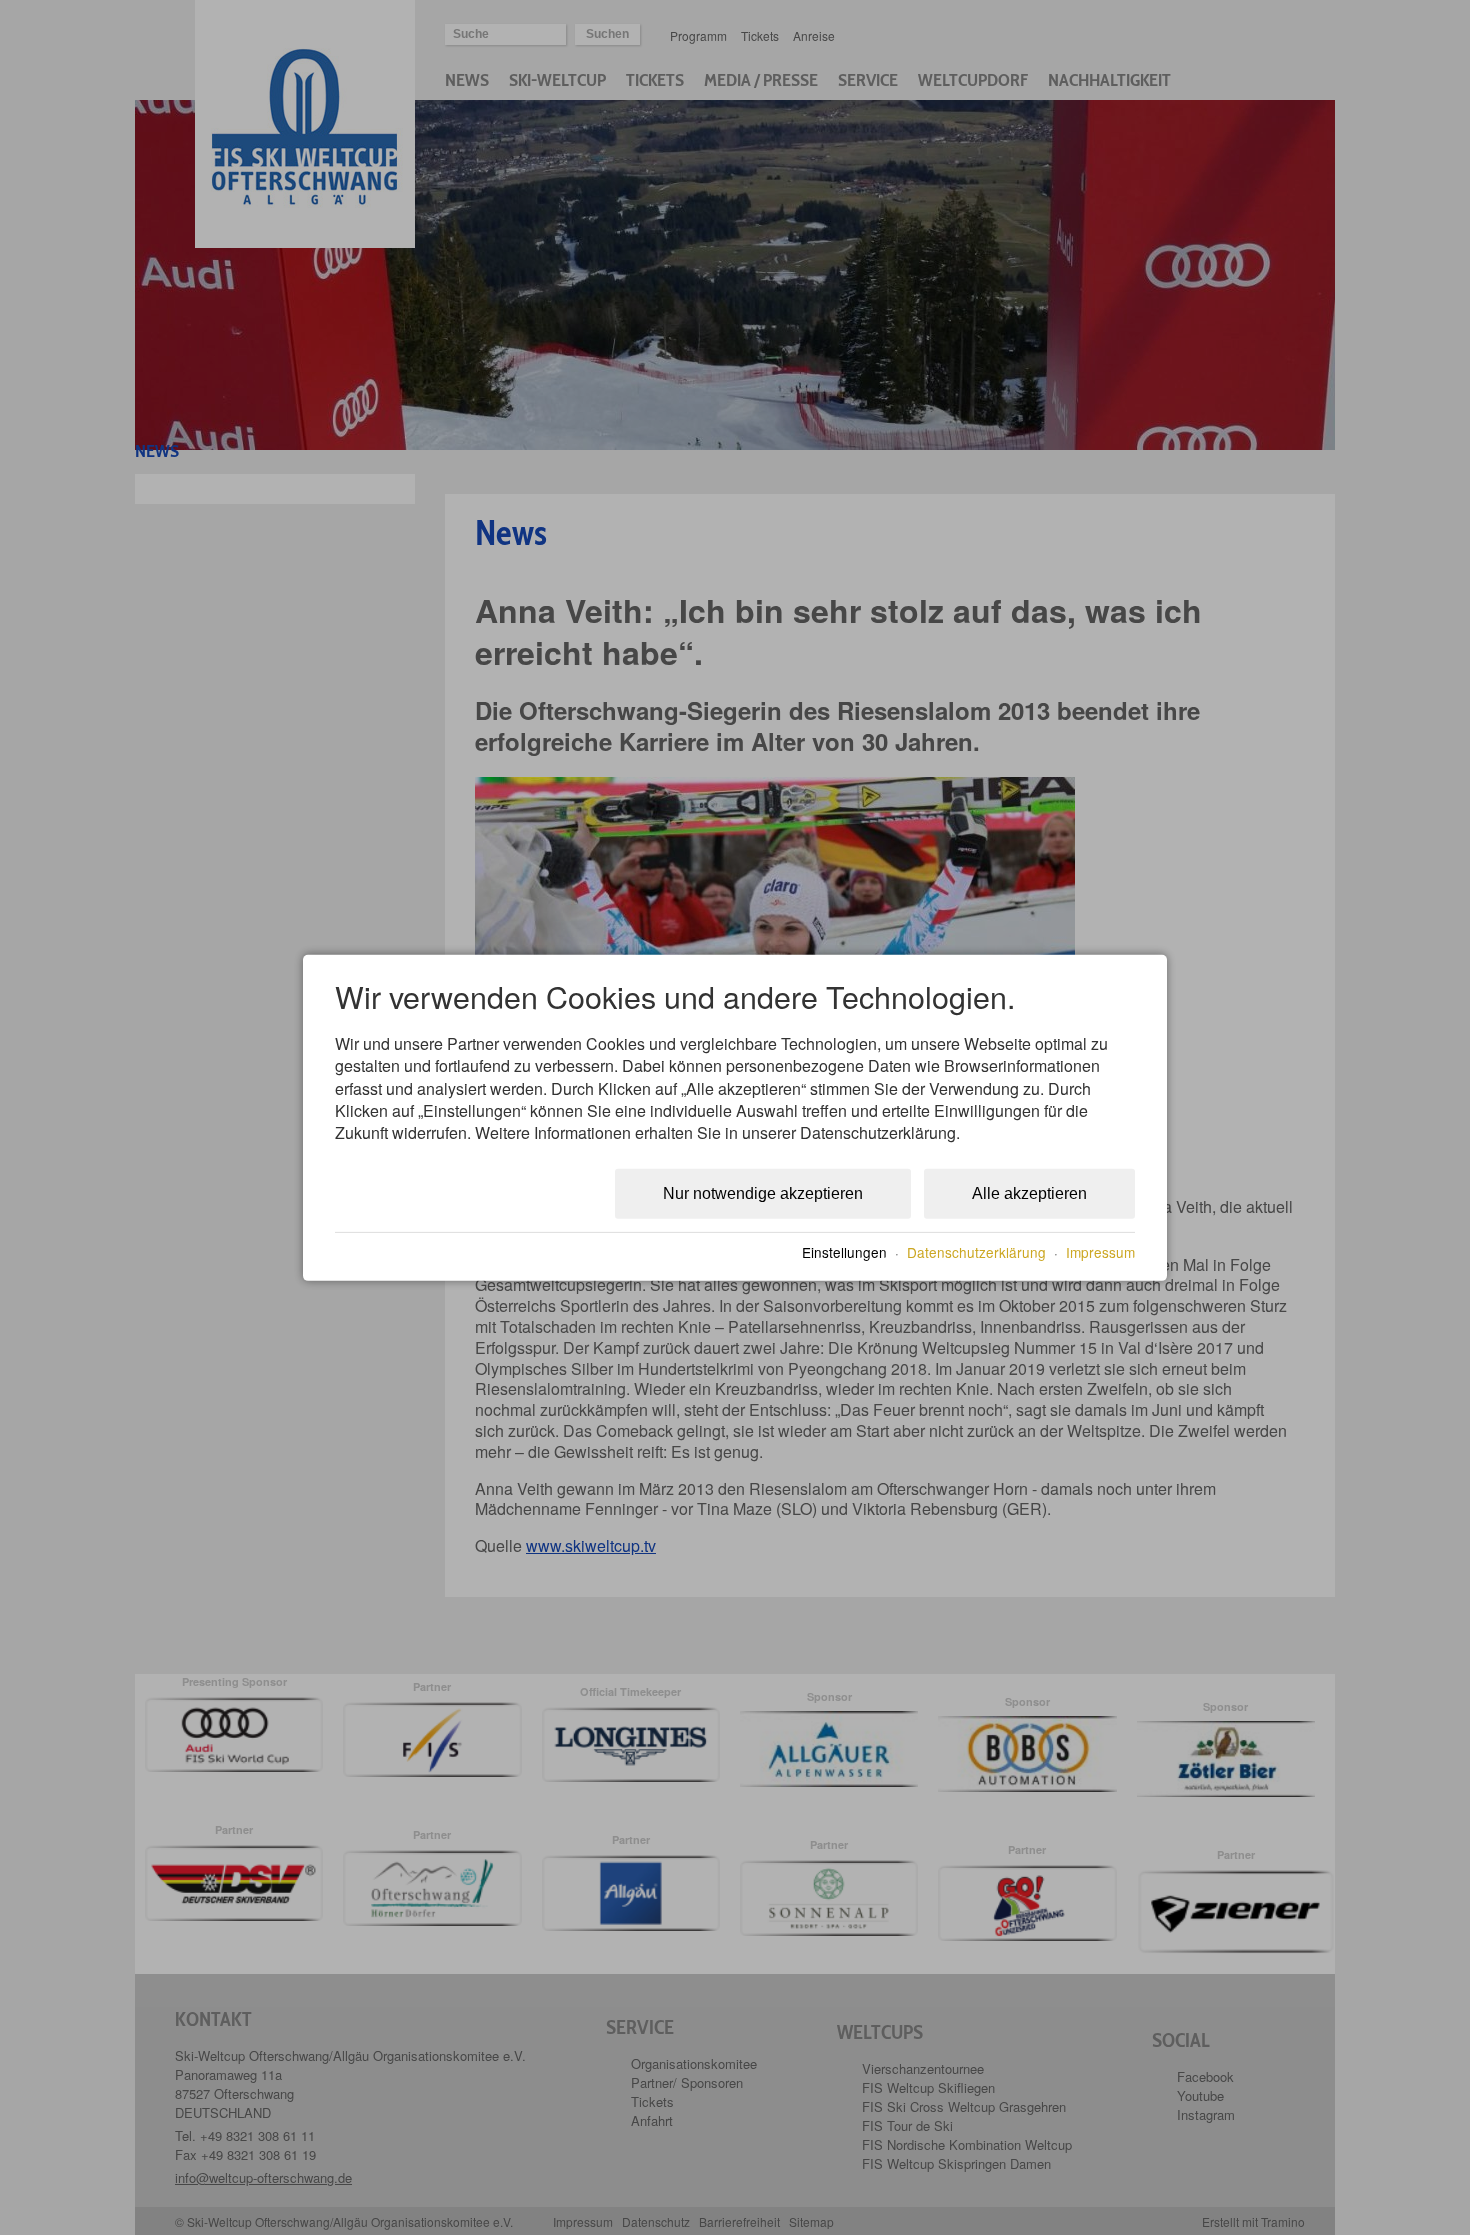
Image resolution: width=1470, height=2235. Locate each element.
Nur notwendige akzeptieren (763, 1193)
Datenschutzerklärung (976, 1251)
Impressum (1100, 1251)
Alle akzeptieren (1029, 1193)
